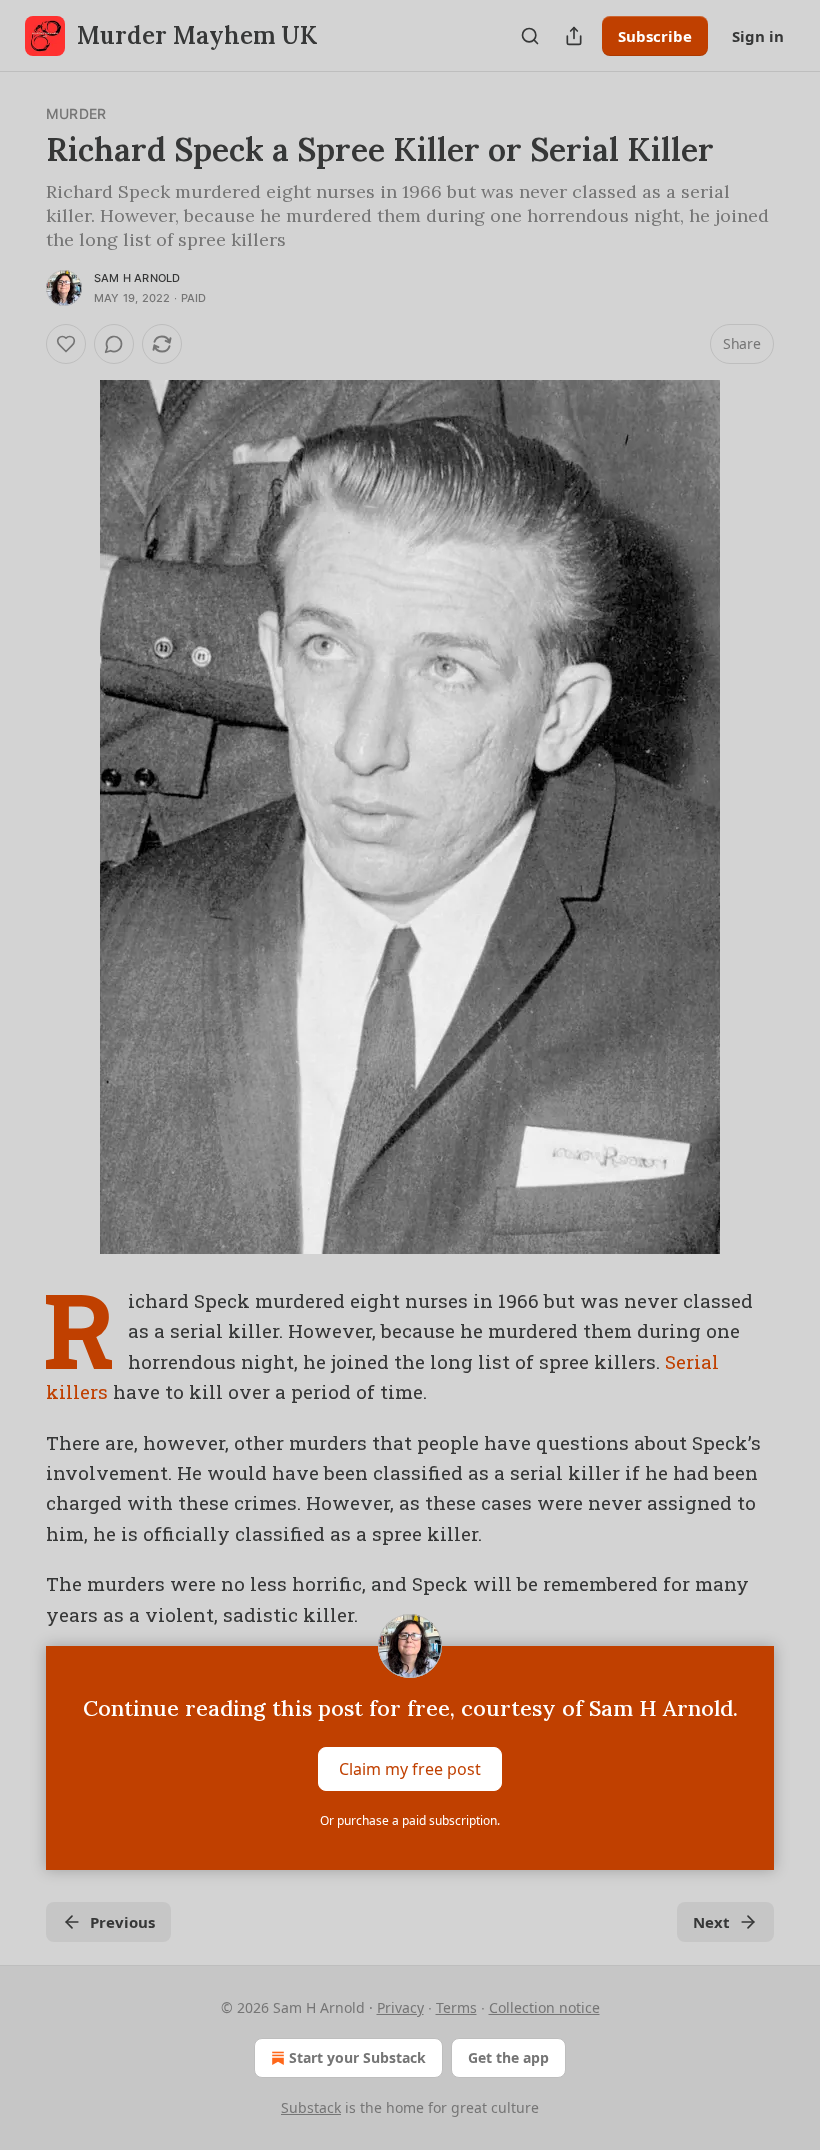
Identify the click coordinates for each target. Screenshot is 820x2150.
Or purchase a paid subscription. (410, 1820)
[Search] (530, 36)
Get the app (508, 2057)
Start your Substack (357, 2057)
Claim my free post (410, 1769)
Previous (122, 1922)
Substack (311, 2107)
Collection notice (544, 2007)
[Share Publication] (574, 36)
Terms (456, 2007)
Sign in (758, 36)
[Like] (66, 344)
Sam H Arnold (137, 278)
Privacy (400, 2007)
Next (711, 1922)
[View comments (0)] (114, 344)
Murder (76, 113)
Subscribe (655, 36)
